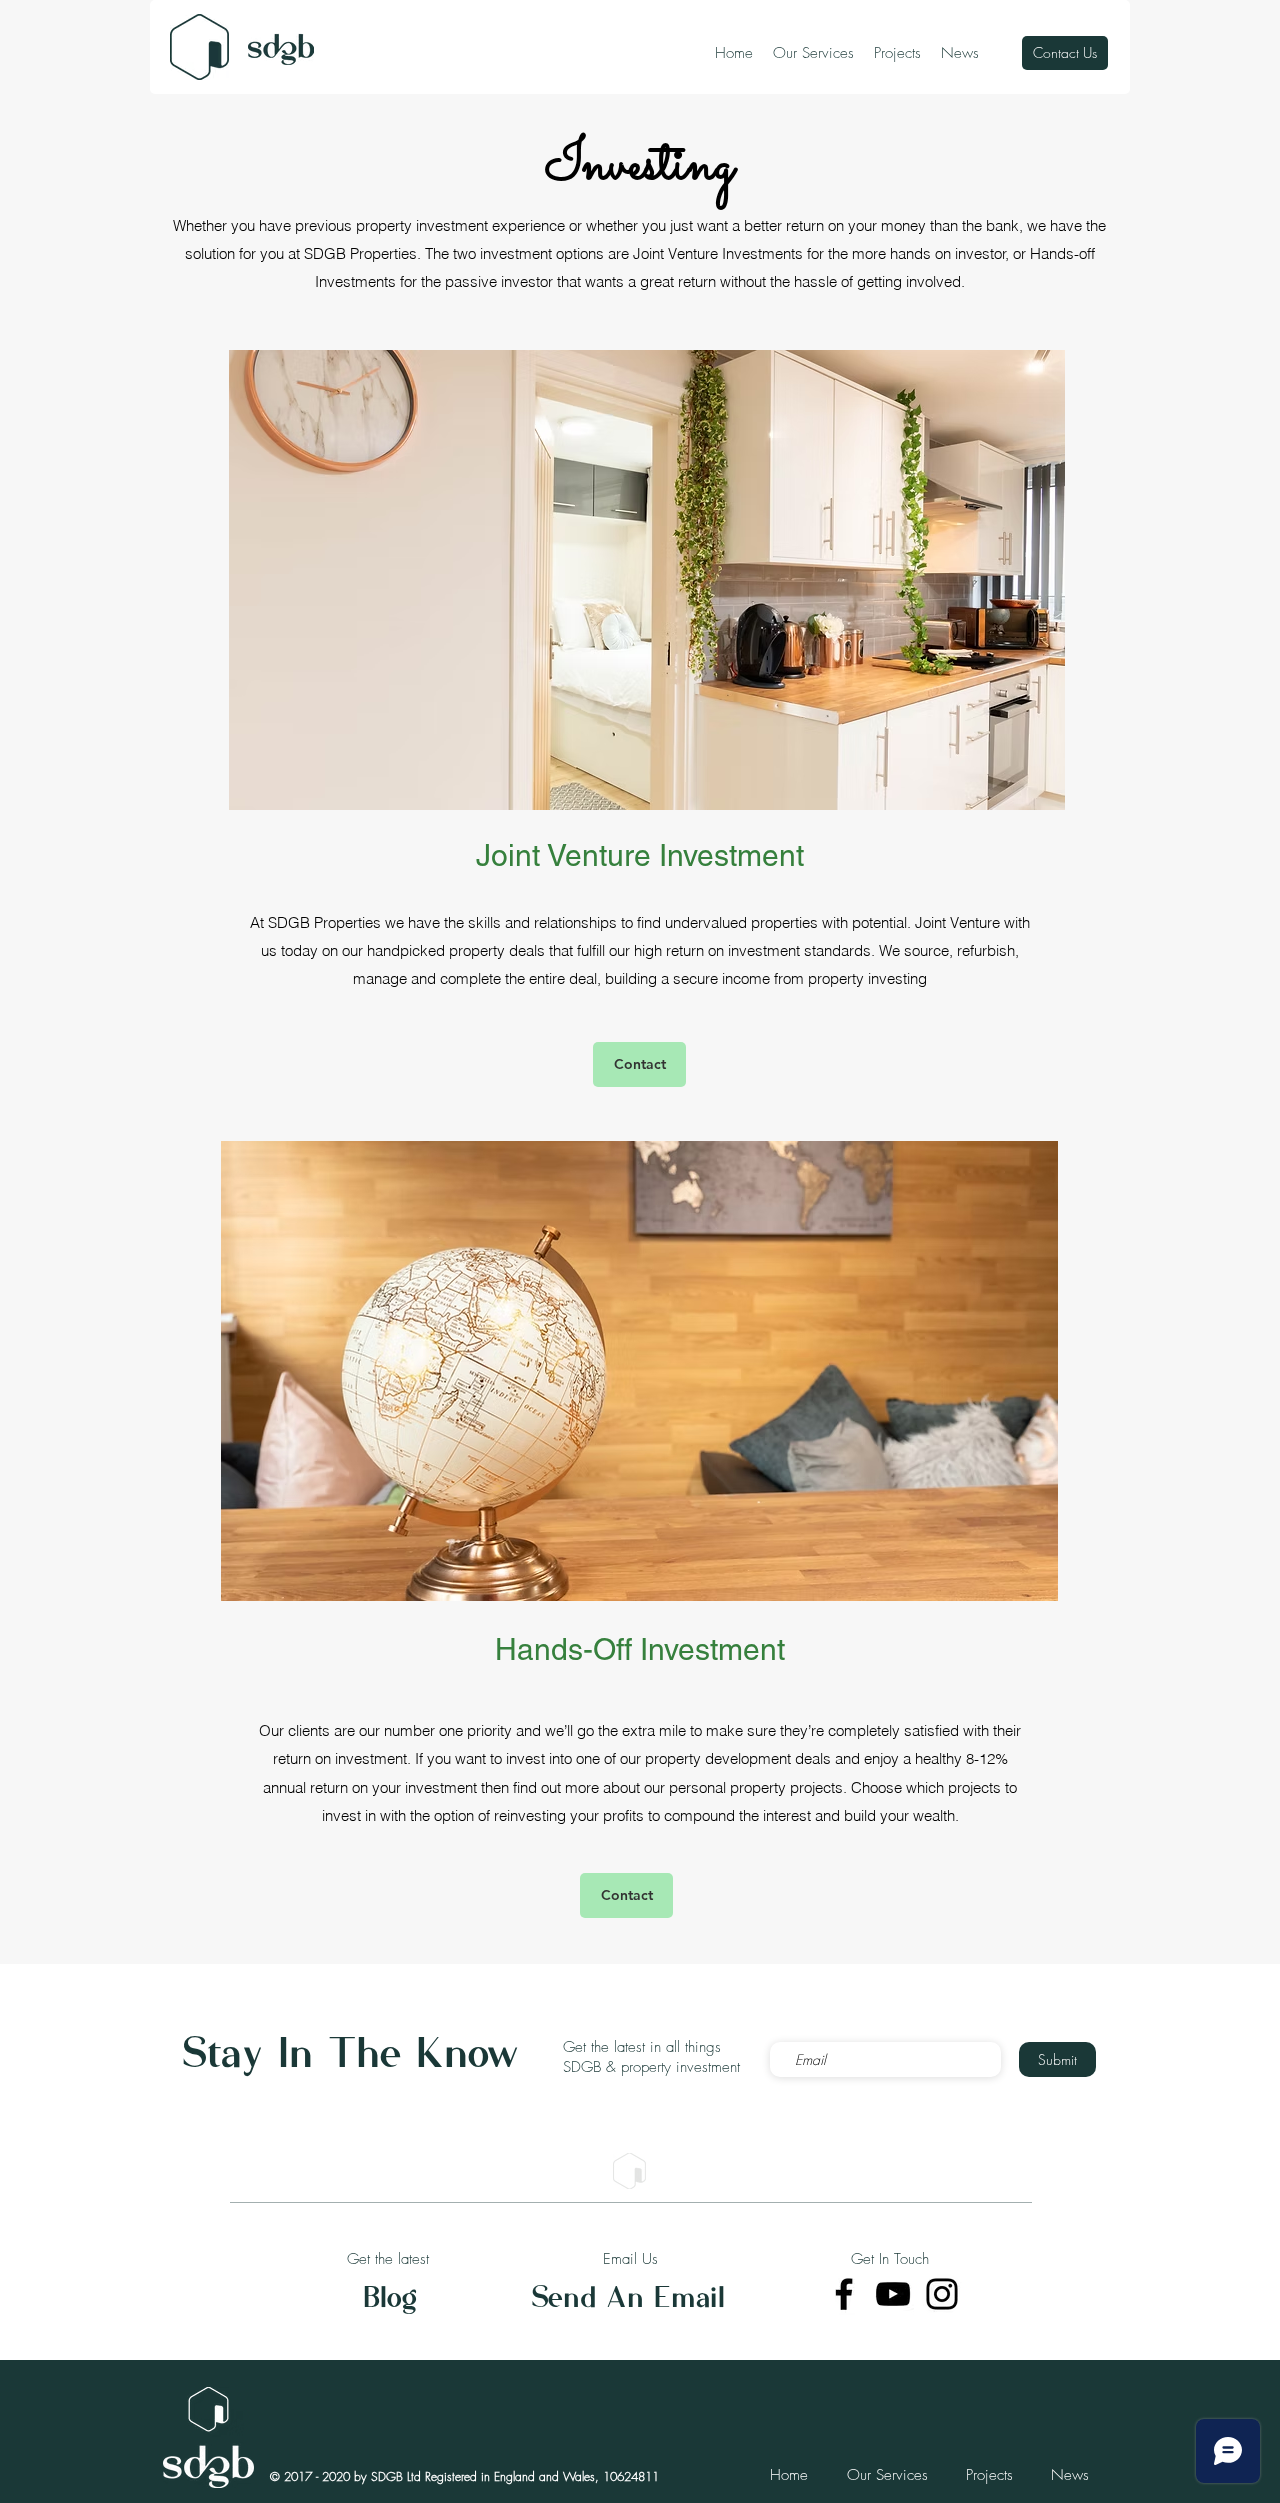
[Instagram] (942, 2294)
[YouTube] (893, 2294)
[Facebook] (844, 2294)
